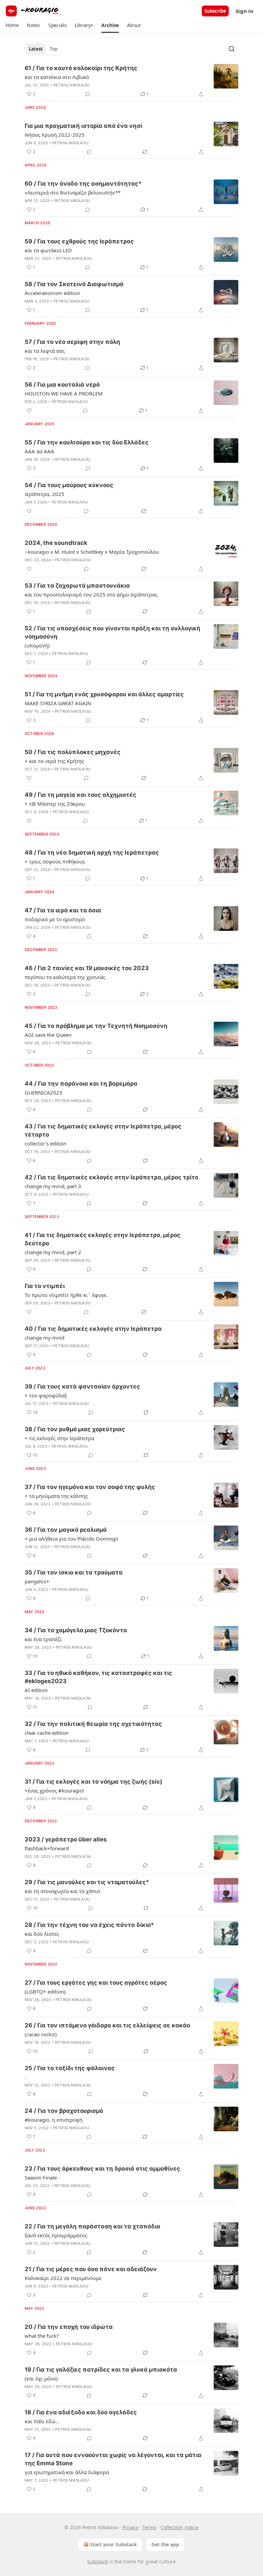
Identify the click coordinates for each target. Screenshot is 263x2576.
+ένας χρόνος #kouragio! (54, 1790)
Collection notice (180, 2527)
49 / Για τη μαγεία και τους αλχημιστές (80, 795)
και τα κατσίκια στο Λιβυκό (57, 77)
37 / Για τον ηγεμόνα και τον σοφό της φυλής (90, 1487)
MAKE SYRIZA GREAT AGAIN (58, 703)
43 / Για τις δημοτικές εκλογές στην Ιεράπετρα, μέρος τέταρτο (103, 1130)
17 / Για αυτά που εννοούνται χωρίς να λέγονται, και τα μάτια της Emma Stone (113, 2459)
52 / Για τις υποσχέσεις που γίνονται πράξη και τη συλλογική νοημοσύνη (112, 632)
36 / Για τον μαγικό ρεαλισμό (66, 1530)
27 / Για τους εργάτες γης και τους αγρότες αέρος (96, 1983)
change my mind (45, 1338)
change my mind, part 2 (53, 1252)
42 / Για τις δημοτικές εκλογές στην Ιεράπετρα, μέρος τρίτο (111, 1177)
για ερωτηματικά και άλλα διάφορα (67, 2472)
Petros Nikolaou (71, 85)
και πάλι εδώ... (42, 2421)
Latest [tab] (36, 49)
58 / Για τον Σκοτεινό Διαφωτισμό (74, 284)
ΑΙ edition (36, 1690)
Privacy (130, 2527)
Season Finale (41, 2177)
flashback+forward (47, 1848)
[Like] (29, 411)
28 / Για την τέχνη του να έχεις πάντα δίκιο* (89, 1925)
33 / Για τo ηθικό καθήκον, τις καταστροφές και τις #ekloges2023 (98, 1677)
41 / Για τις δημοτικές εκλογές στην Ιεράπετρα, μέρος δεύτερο (103, 1239)
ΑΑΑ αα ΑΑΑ (39, 451)
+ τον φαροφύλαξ (46, 1395)
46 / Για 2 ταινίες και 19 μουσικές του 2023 (87, 968)
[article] (131, 81)
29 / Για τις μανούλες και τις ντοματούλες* (87, 1882)
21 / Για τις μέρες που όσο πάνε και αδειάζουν (91, 2269)
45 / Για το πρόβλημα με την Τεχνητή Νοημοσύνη (96, 1026)
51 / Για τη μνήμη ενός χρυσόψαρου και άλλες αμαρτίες (104, 694)
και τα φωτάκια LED (48, 250)
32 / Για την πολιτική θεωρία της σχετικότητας (93, 1724)
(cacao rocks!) (41, 2034)
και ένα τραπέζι (43, 1639)
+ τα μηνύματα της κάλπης (56, 1496)
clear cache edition (47, 1733)
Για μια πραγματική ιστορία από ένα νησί (83, 126)
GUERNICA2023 (43, 1092)
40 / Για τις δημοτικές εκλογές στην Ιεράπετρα (93, 1329)
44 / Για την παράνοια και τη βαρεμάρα (81, 1084)
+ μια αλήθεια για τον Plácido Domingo (71, 1539)
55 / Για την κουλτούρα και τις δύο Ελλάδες (87, 442)
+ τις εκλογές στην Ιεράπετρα (59, 1438)
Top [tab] (54, 49)
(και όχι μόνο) (41, 2378)
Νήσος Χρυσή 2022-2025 (55, 135)
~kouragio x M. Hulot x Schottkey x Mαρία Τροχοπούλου (92, 552)
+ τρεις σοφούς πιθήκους (55, 861)
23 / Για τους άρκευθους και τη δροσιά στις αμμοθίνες (102, 2169)
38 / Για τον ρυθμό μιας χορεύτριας (75, 1429)
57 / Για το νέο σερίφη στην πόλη (72, 342)
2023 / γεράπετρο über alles (66, 1839)
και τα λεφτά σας (45, 351)
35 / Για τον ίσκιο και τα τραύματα (74, 1572)
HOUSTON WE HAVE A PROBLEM (64, 393)
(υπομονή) (37, 645)
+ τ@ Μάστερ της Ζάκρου (55, 804)
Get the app (165, 2544)
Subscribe (215, 11)
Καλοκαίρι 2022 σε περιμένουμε (63, 2278)
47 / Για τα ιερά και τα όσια (63, 910)
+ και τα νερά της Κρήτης (54, 761)
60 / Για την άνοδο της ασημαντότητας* (83, 184)
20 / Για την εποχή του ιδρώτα (69, 2327)
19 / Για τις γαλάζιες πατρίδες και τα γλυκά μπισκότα (101, 2370)
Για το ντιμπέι (45, 1286)
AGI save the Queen (48, 1035)
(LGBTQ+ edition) (45, 1991)
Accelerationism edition (52, 293)
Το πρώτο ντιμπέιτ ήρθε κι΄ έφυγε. (66, 1295)
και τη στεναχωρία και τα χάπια (62, 1891)
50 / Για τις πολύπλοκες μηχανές (73, 752)
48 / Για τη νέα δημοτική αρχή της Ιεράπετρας (92, 853)
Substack (98, 2561)
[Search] (231, 49)
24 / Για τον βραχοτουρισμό (64, 2111)
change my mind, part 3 (53, 1186)
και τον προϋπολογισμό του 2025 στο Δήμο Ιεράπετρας (91, 594)
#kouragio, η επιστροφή (54, 2120)
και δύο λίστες (42, 1934)
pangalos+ (37, 1581)
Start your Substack (114, 2544)
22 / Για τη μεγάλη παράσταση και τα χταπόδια (92, 2226)
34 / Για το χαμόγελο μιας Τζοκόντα (76, 1630)
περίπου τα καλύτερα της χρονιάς (65, 977)
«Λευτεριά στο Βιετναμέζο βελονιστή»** (73, 192)
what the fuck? (42, 2336)
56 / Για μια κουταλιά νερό (62, 385)
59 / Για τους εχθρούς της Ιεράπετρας (79, 241)
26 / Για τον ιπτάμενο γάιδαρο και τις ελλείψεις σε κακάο (107, 2025)
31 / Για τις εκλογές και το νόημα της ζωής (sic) (93, 1782)
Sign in (245, 11)
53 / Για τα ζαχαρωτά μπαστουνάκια (77, 586)
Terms (149, 2527)
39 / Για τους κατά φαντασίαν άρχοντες (82, 1386)
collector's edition (46, 1143)
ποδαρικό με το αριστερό (55, 919)
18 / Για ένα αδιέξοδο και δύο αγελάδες (81, 2412)
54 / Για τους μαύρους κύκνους (69, 485)
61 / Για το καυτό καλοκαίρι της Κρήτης (81, 68)
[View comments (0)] (88, 94)
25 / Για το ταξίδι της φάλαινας (70, 2068)
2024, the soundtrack (56, 543)
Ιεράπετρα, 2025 (45, 494)
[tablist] (43, 49)
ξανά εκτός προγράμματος (56, 2235)
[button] (12, 25)
